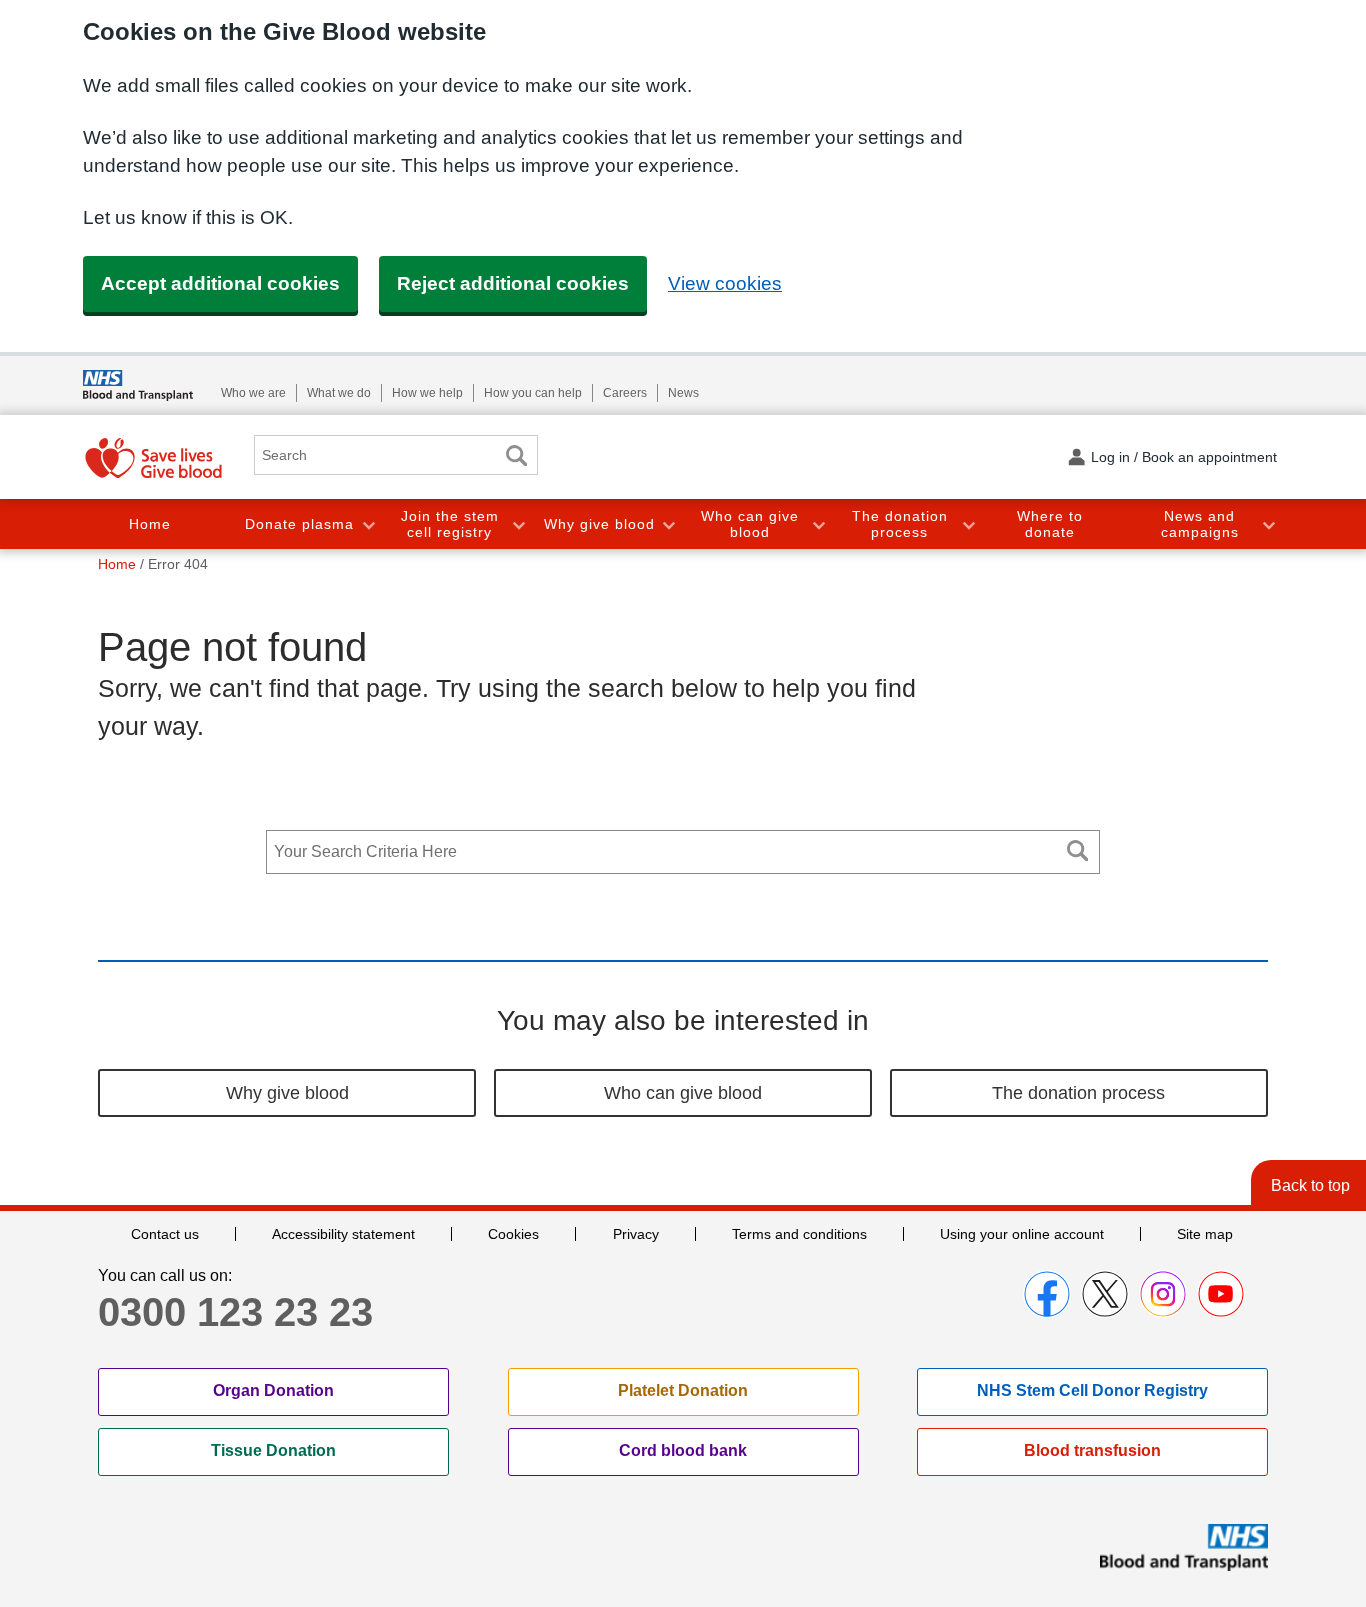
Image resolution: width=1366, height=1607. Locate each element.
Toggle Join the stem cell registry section (518, 524)
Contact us (165, 1234)
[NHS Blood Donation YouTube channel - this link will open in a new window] (1221, 1294)
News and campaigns (1200, 524)
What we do (339, 393)
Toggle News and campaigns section (1268, 524)
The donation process (900, 524)
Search (516, 455)
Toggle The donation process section (968, 524)
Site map (1205, 1234)
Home (150, 524)
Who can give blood (750, 524)
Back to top (1310, 1185)
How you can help (533, 393)
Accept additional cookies (220, 283)
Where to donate (1050, 524)
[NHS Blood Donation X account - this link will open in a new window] (1105, 1294)
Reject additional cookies (513, 283)
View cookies (725, 283)
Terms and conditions (799, 1234)
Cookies (513, 1234)
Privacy (636, 1234)
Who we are (253, 393)
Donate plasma (299, 524)
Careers (625, 393)
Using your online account (1022, 1234)
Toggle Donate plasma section (368, 524)
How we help (427, 393)
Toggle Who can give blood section (818, 524)
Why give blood (599, 524)
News (683, 393)
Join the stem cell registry (450, 524)
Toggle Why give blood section (668, 524)
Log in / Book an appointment (1184, 457)
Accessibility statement (343, 1234)
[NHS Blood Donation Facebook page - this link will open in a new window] (1047, 1294)
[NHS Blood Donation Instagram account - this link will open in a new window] (1163, 1294)
